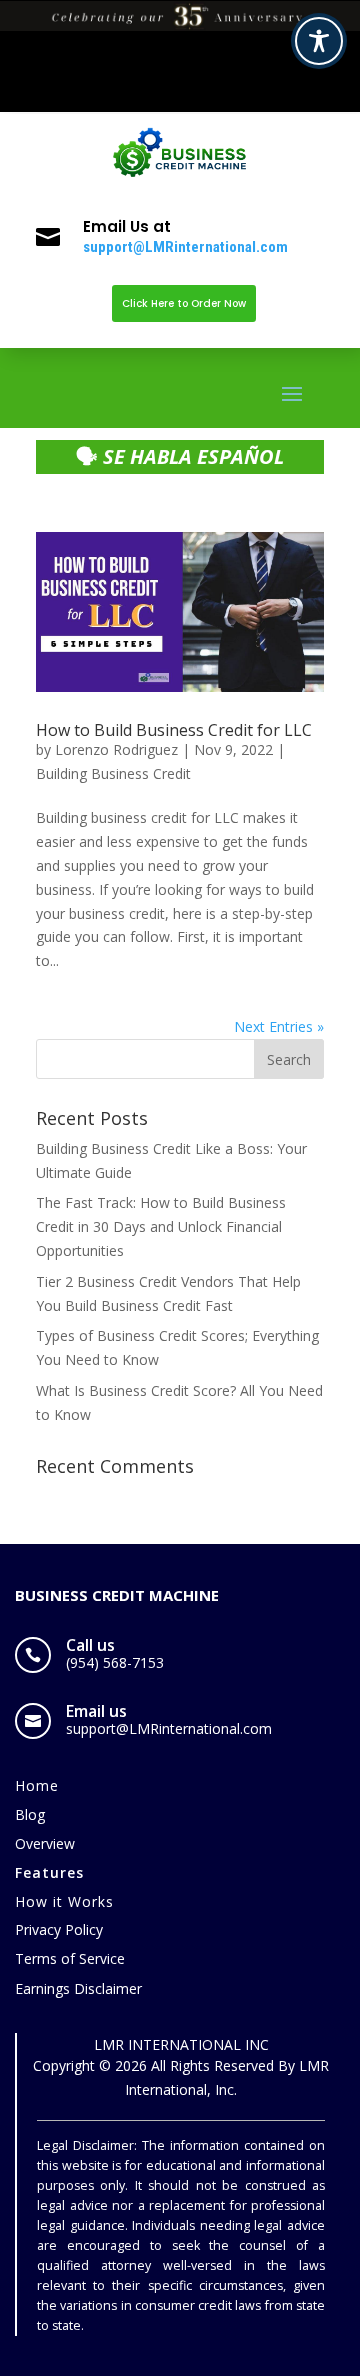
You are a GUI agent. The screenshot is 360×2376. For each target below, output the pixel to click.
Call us (90, 1645)
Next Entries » (279, 1026)
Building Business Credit (113, 773)
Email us (96, 1711)
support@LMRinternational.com (185, 247)
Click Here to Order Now (184, 303)
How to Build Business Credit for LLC (174, 730)
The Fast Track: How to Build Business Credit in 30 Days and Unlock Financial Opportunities (161, 1226)
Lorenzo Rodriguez (116, 749)
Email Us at (127, 226)
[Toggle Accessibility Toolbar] (319, 41)
